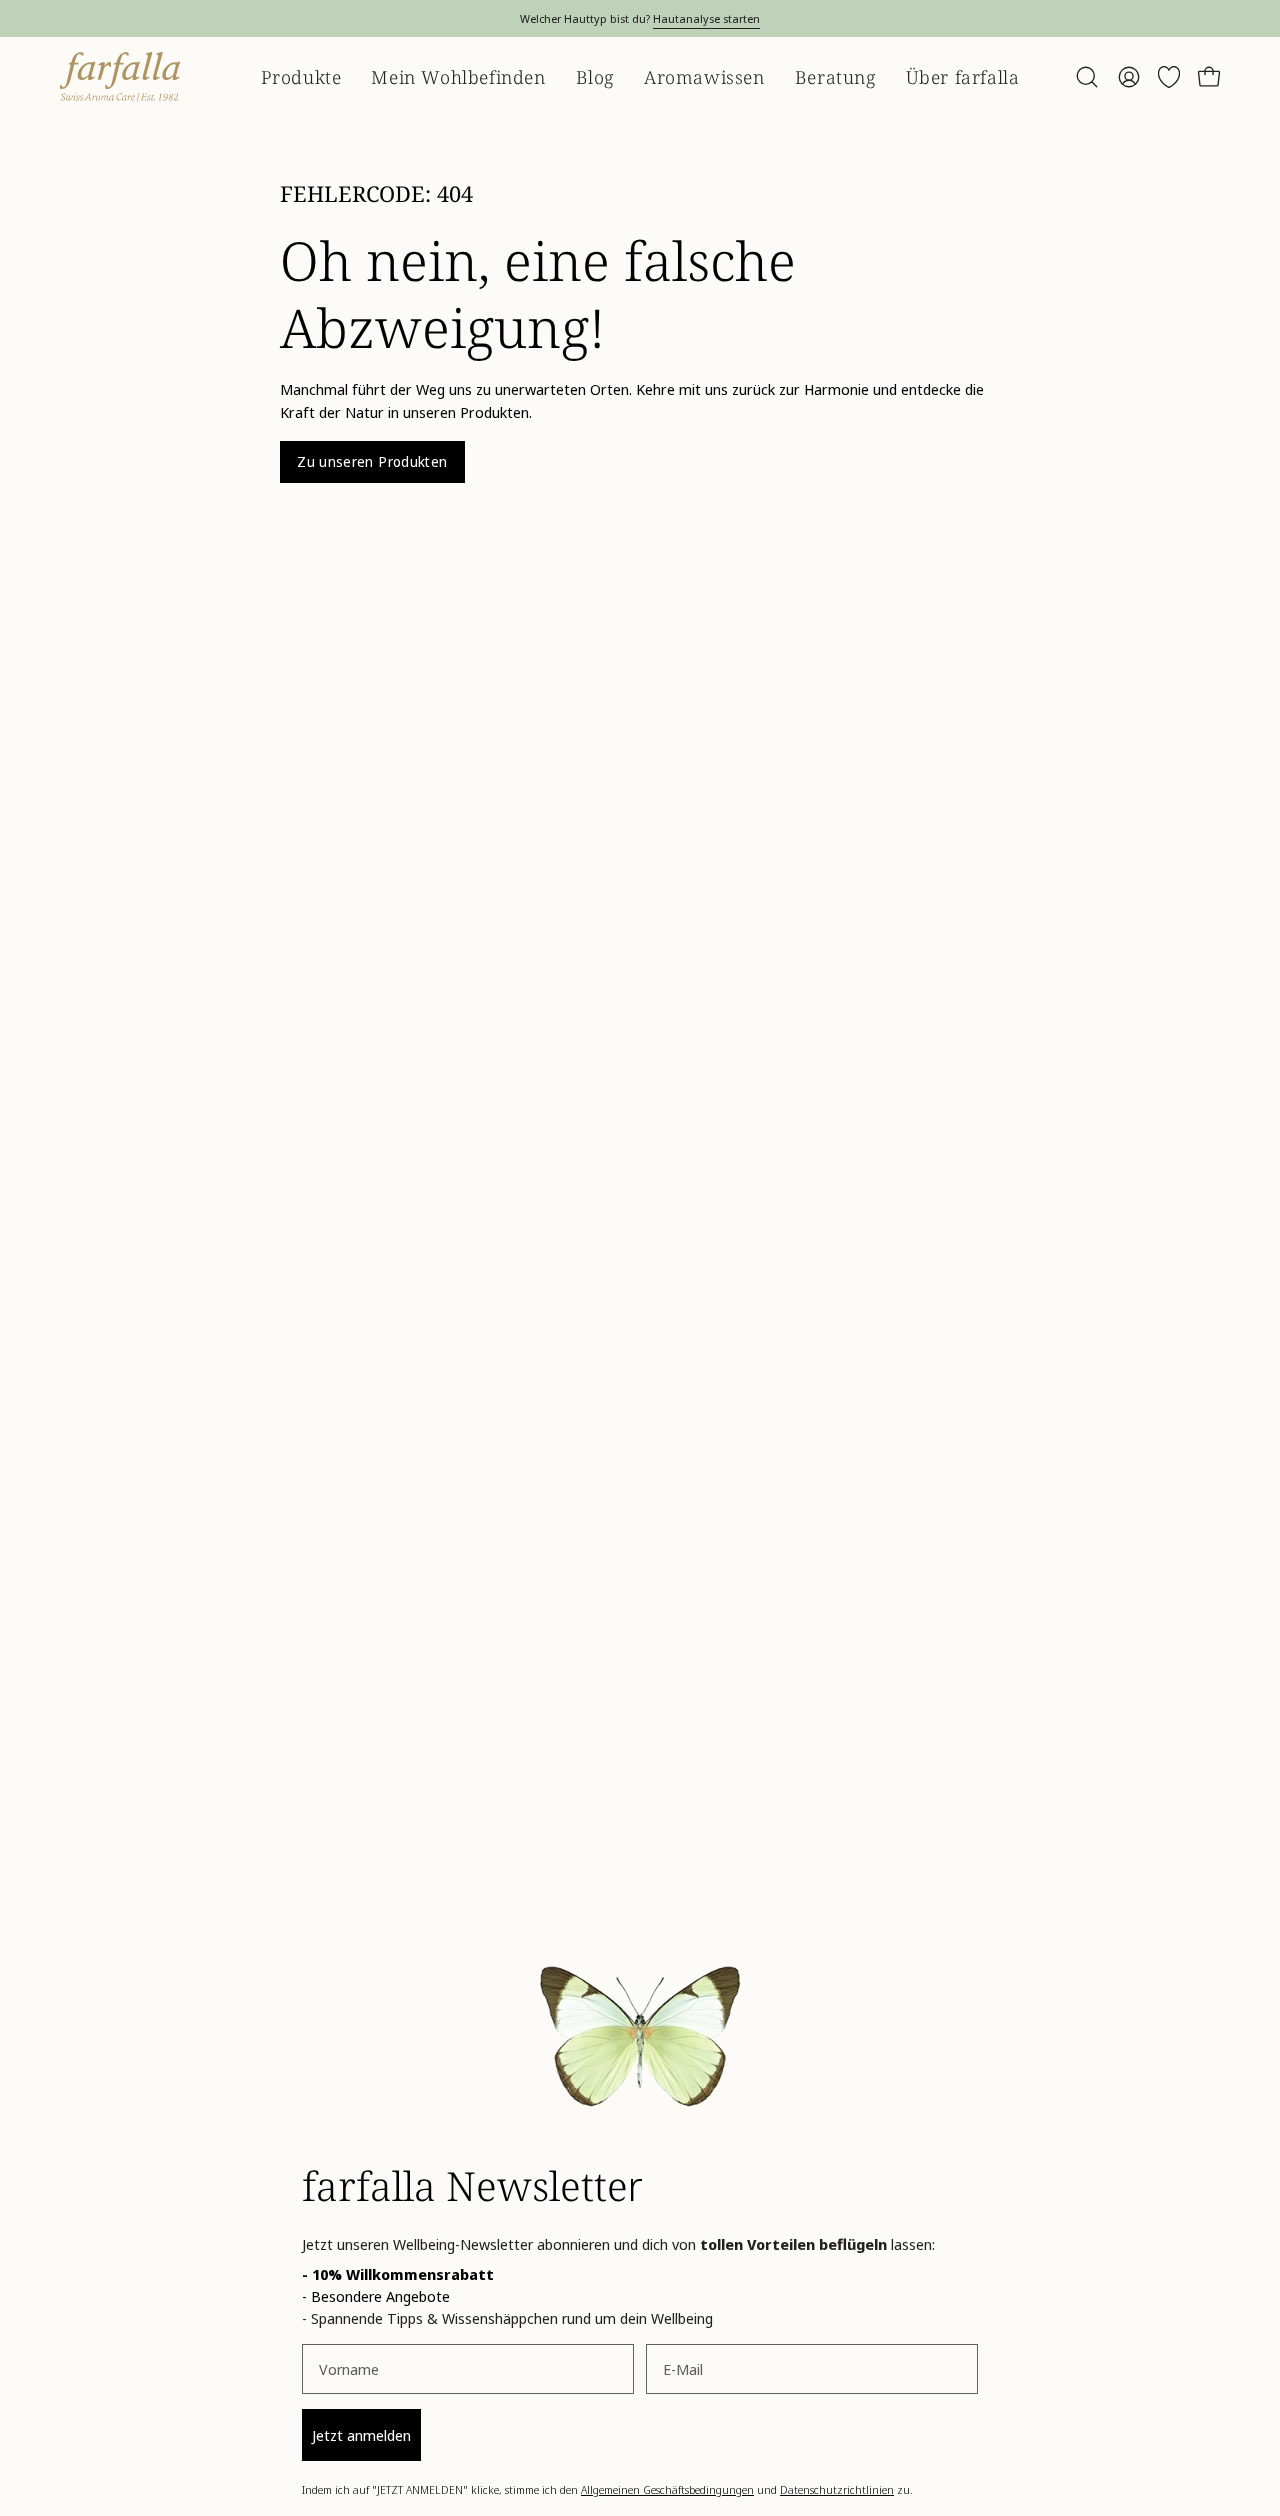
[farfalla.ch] (120, 77)
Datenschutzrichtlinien (837, 2489)
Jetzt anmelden (361, 2435)
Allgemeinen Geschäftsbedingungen (667, 2489)
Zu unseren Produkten (372, 461)
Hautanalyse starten (706, 18)
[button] (1087, 77)
